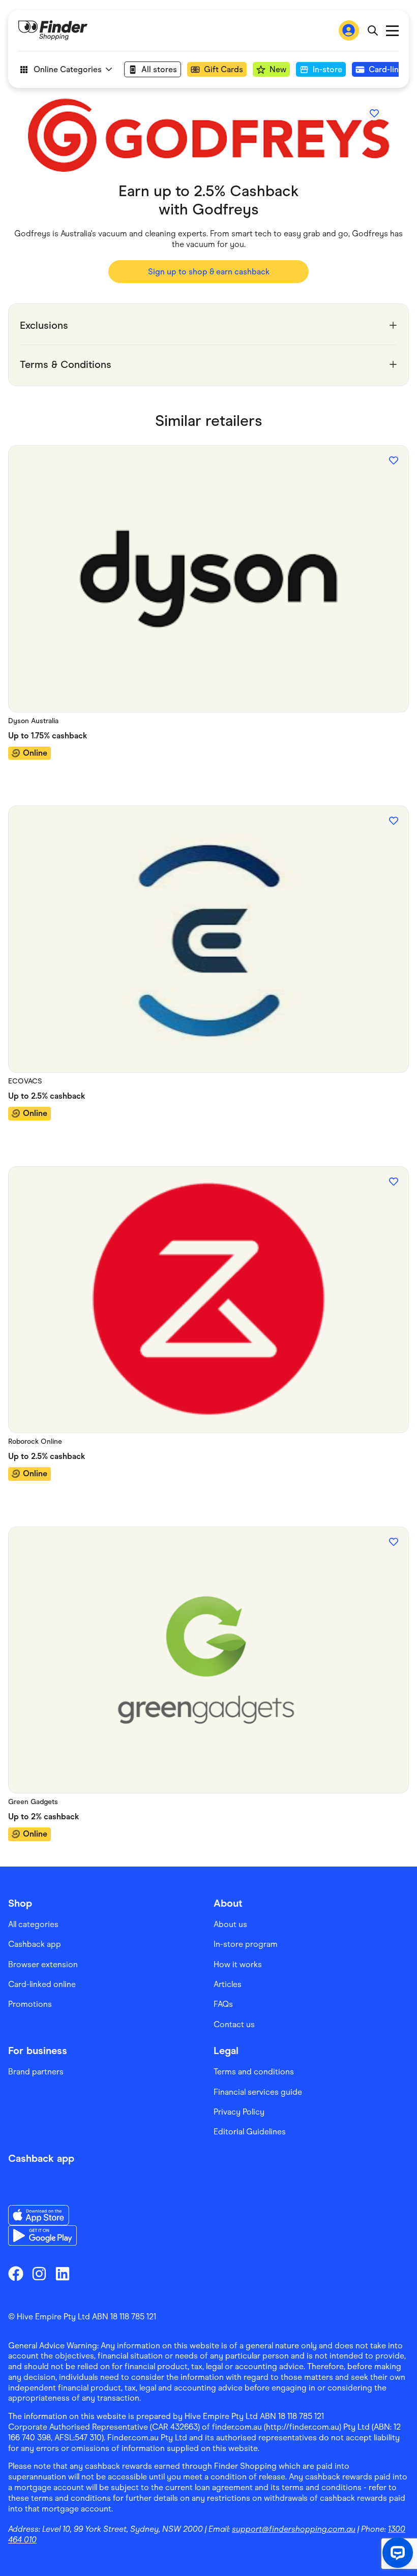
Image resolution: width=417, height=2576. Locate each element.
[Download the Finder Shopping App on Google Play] (42, 2236)
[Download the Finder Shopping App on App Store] (42, 2215)
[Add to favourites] (374, 113)
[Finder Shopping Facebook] (16, 2274)
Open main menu (392, 31)
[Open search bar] (373, 30)
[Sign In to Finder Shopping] (349, 30)
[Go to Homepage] (53, 30)
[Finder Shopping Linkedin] (63, 2274)
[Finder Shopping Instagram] (39, 2274)
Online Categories (68, 69)
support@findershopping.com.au (294, 2529)
